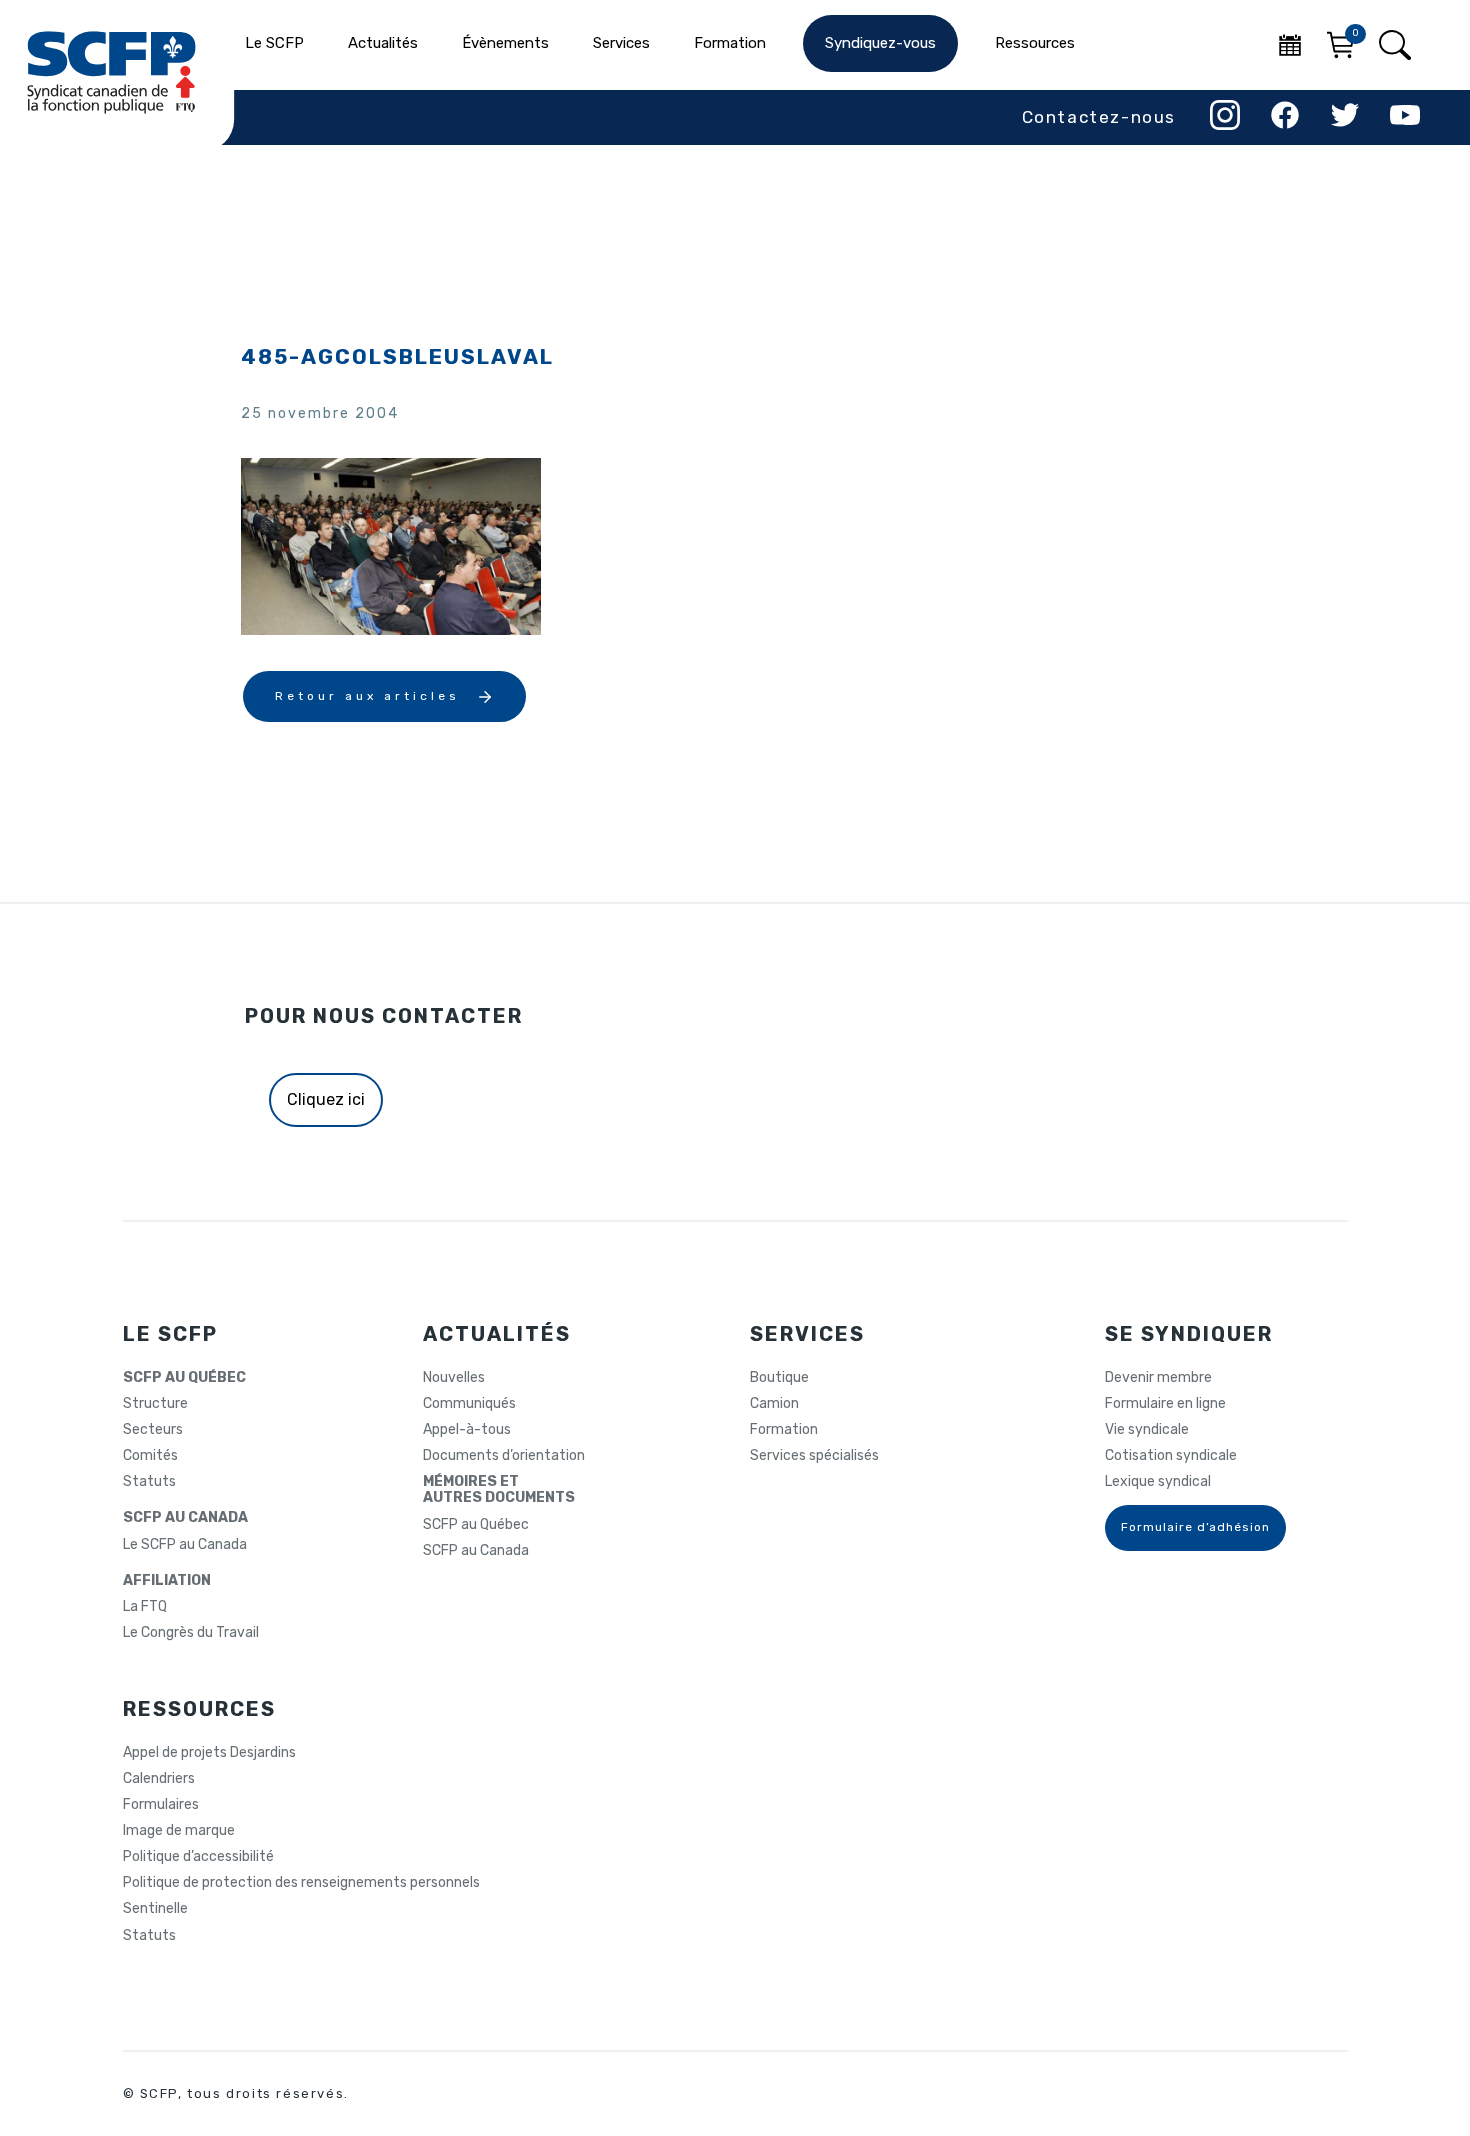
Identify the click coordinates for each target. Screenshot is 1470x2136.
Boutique (779, 1378)
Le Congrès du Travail (191, 1633)
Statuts (149, 1482)
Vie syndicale (1147, 1430)
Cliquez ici (326, 1099)
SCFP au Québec (476, 1525)
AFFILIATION (167, 1581)
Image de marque (179, 1831)
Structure (155, 1404)
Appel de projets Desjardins (209, 1753)
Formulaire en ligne (1165, 1404)
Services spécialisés (814, 1456)
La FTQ (145, 1607)
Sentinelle (155, 1909)
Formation (784, 1430)
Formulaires (161, 1805)
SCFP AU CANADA (185, 1518)
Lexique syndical (1158, 1482)
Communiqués (469, 1404)
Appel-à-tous (467, 1430)
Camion (774, 1404)
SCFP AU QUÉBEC (184, 1378)
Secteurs (153, 1430)
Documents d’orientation (504, 1456)
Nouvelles (454, 1378)
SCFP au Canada (476, 1551)
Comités (150, 1456)
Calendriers (159, 1779)
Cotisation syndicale (1171, 1456)
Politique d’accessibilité (198, 1857)
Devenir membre (1158, 1378)
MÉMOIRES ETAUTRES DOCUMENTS (499, 1490)
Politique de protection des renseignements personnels (301, 1883)
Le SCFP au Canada (185, 1545)
